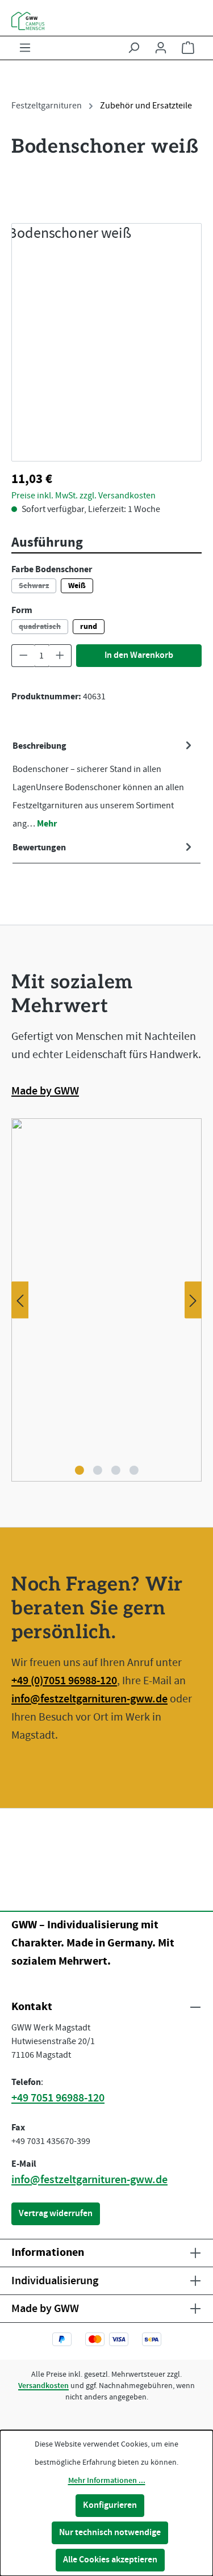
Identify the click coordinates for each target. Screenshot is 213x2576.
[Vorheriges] (20, 1300)
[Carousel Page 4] (134, 1470)
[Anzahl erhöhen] (60, 656)
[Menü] (25, 48)
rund (89, 627)
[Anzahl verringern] (23, 656)
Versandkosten (43, 2386)
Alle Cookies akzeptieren (110, 2560)
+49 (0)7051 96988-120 (64, 1681)
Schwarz (37, 587)
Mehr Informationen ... (107, 2481)
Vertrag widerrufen (56, 2214)
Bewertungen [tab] (39, 848)
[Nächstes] (193, 1300)
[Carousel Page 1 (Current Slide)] (80, 1470)
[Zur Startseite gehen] (106, 21)
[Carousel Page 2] (98, 1470)
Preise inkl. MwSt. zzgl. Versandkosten (83, 194)
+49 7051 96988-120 (58, 2098)
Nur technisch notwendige (110, 2533)
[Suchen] (133, 48)
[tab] (104, 785)
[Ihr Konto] (161, 48)
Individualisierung (55, 2281)
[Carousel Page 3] (116, 1470)
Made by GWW (45, 1091)
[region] (106, 342)
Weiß (77, 586)
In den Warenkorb (139, 655)
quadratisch (43, 628)
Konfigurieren (110, 2505)
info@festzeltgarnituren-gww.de (89, 1699)
